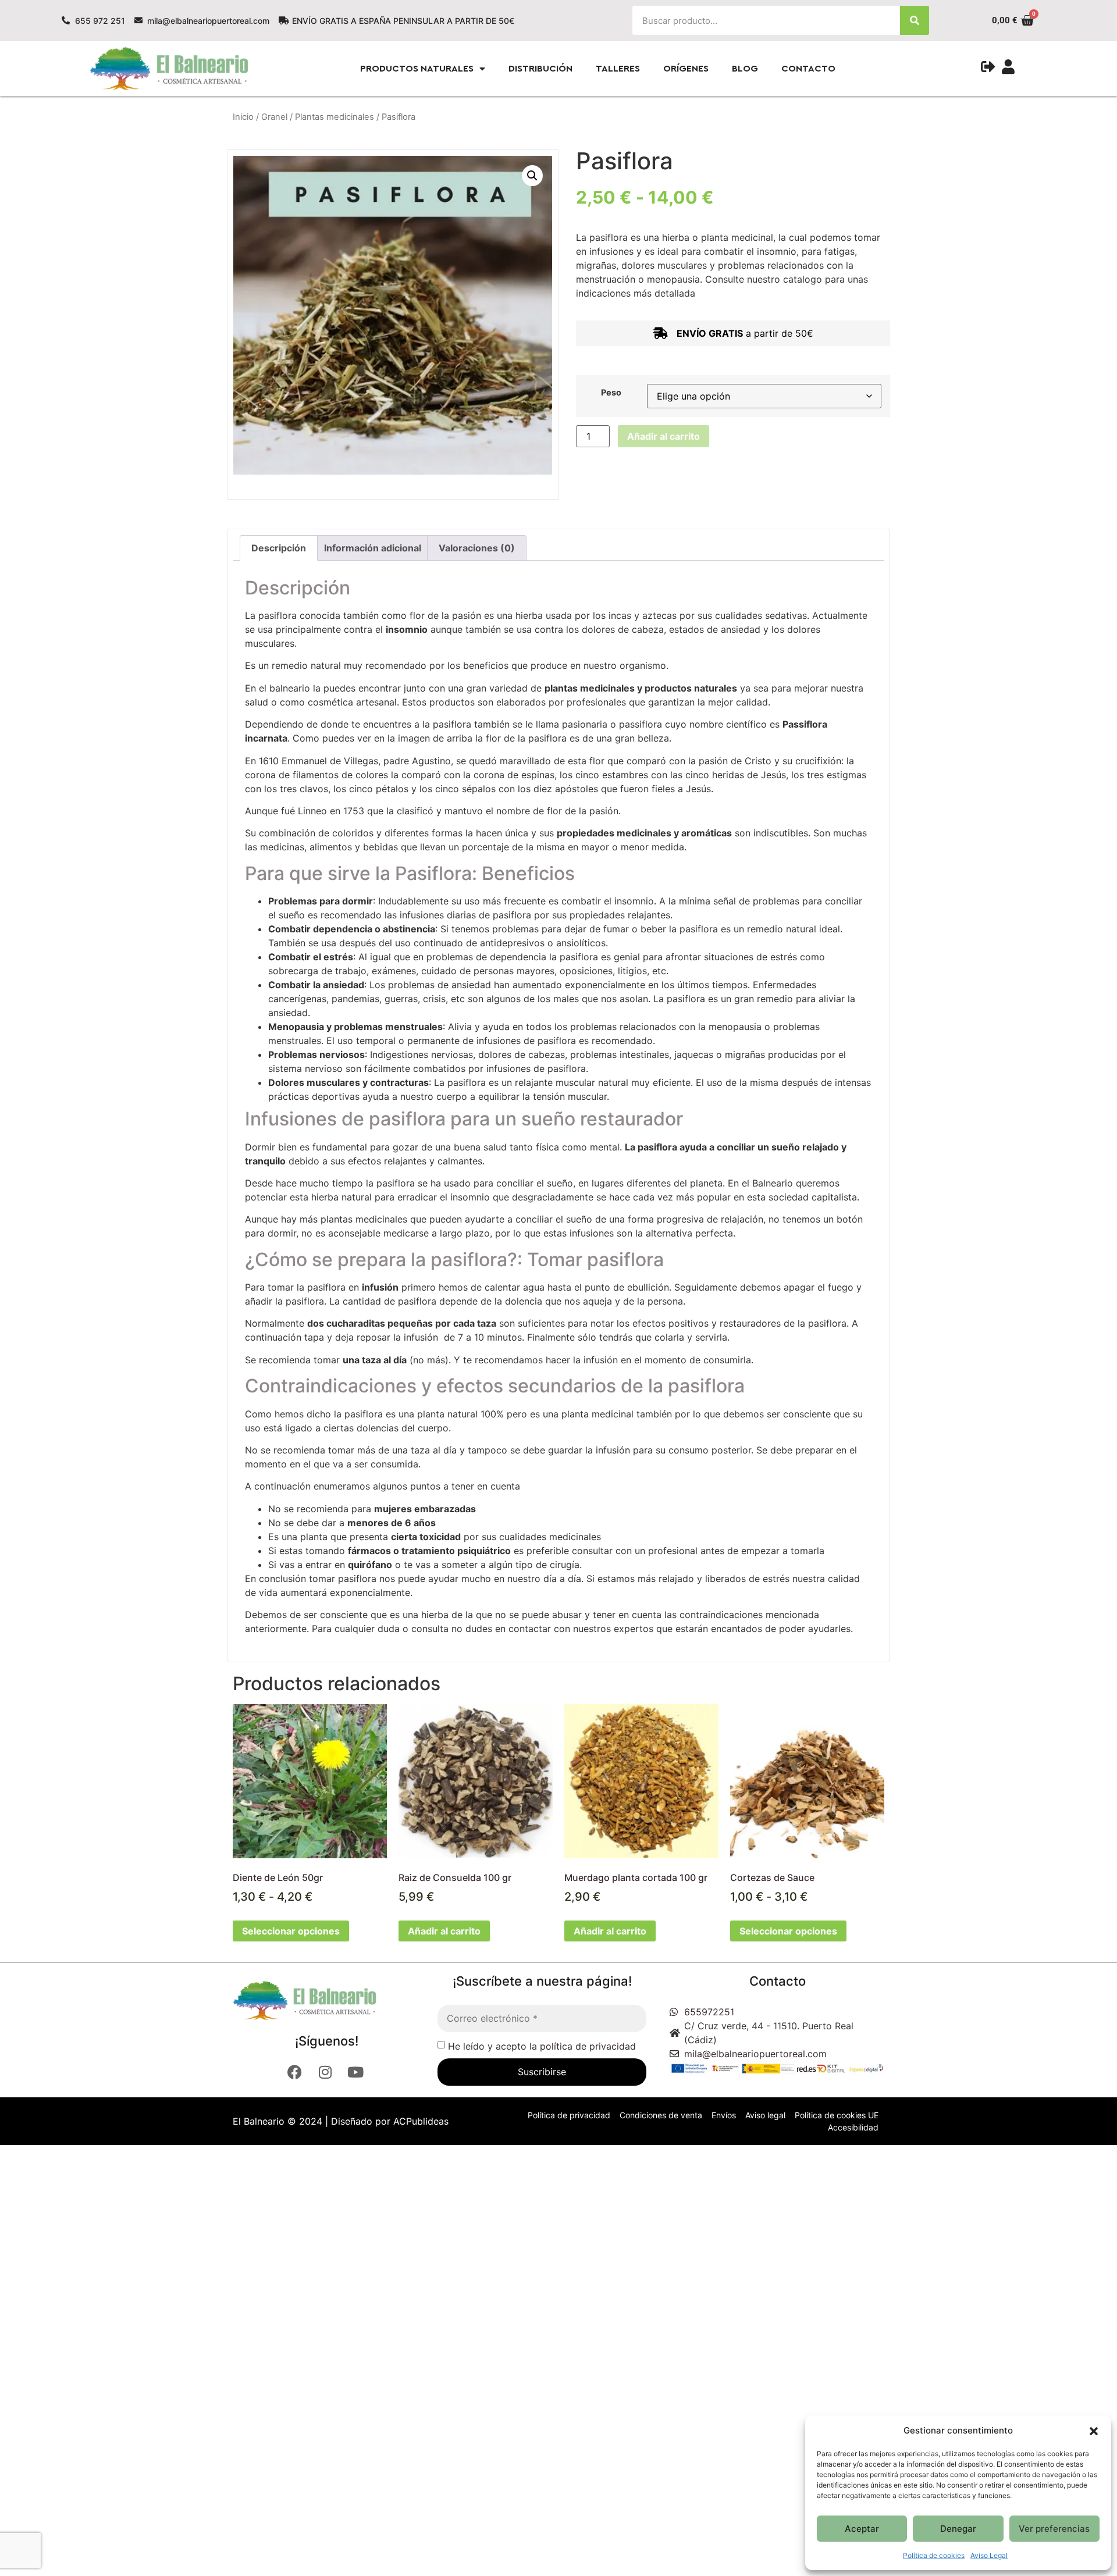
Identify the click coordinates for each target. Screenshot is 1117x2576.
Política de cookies (934, 2555)
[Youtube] (357, 2072)
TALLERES (618, 69)
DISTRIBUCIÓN (540, 69)
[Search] (915, 20)
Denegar (958, 2529)
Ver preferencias (1054, 2529)
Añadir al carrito (664, 436)
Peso (611, 393)
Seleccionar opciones (291, 1931)
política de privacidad (588, 2046)
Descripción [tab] (279, 548)
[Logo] (322, 2000)
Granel (274, 117)
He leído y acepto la (542, 2046)
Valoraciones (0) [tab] (477, 548)
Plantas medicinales (335, 117)
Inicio (243, 117)
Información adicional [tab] (373, 548)
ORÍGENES (686, 69)
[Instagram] (326, 2072)
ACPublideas (421, 2121)
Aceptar (862, 2529)
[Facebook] (296, 2072)
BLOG (745, 69)
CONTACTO (808, 69)
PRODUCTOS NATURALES (417, 69)
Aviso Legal (989, 2555)
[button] (1094, 2431)
